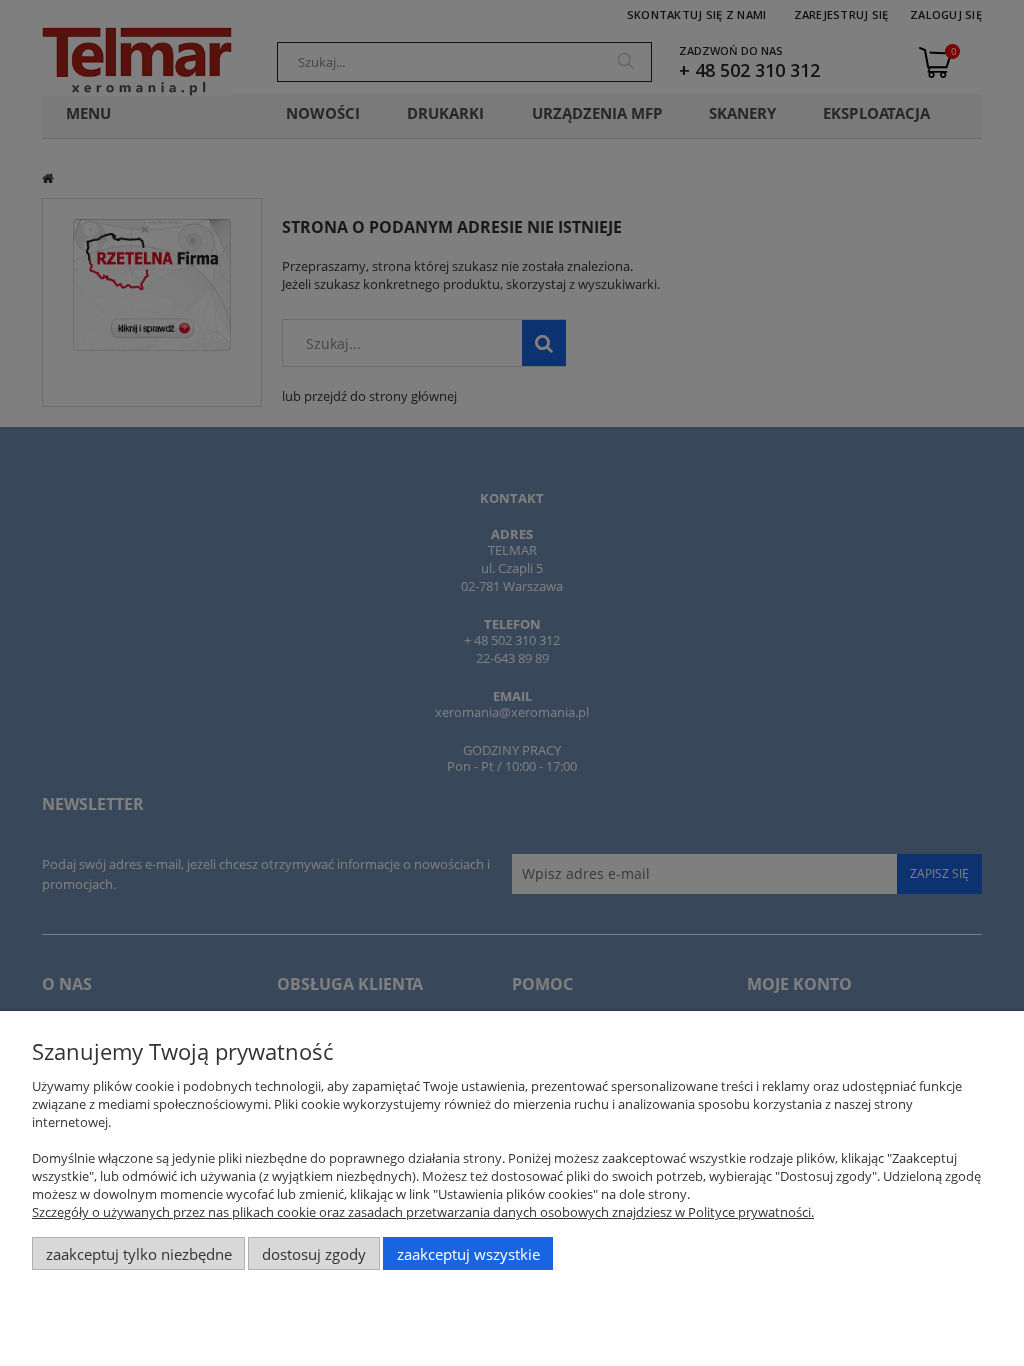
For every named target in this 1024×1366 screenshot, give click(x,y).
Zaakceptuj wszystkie (468, 1254)
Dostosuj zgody (314, 1254)
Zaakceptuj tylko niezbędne (139, 1254)
